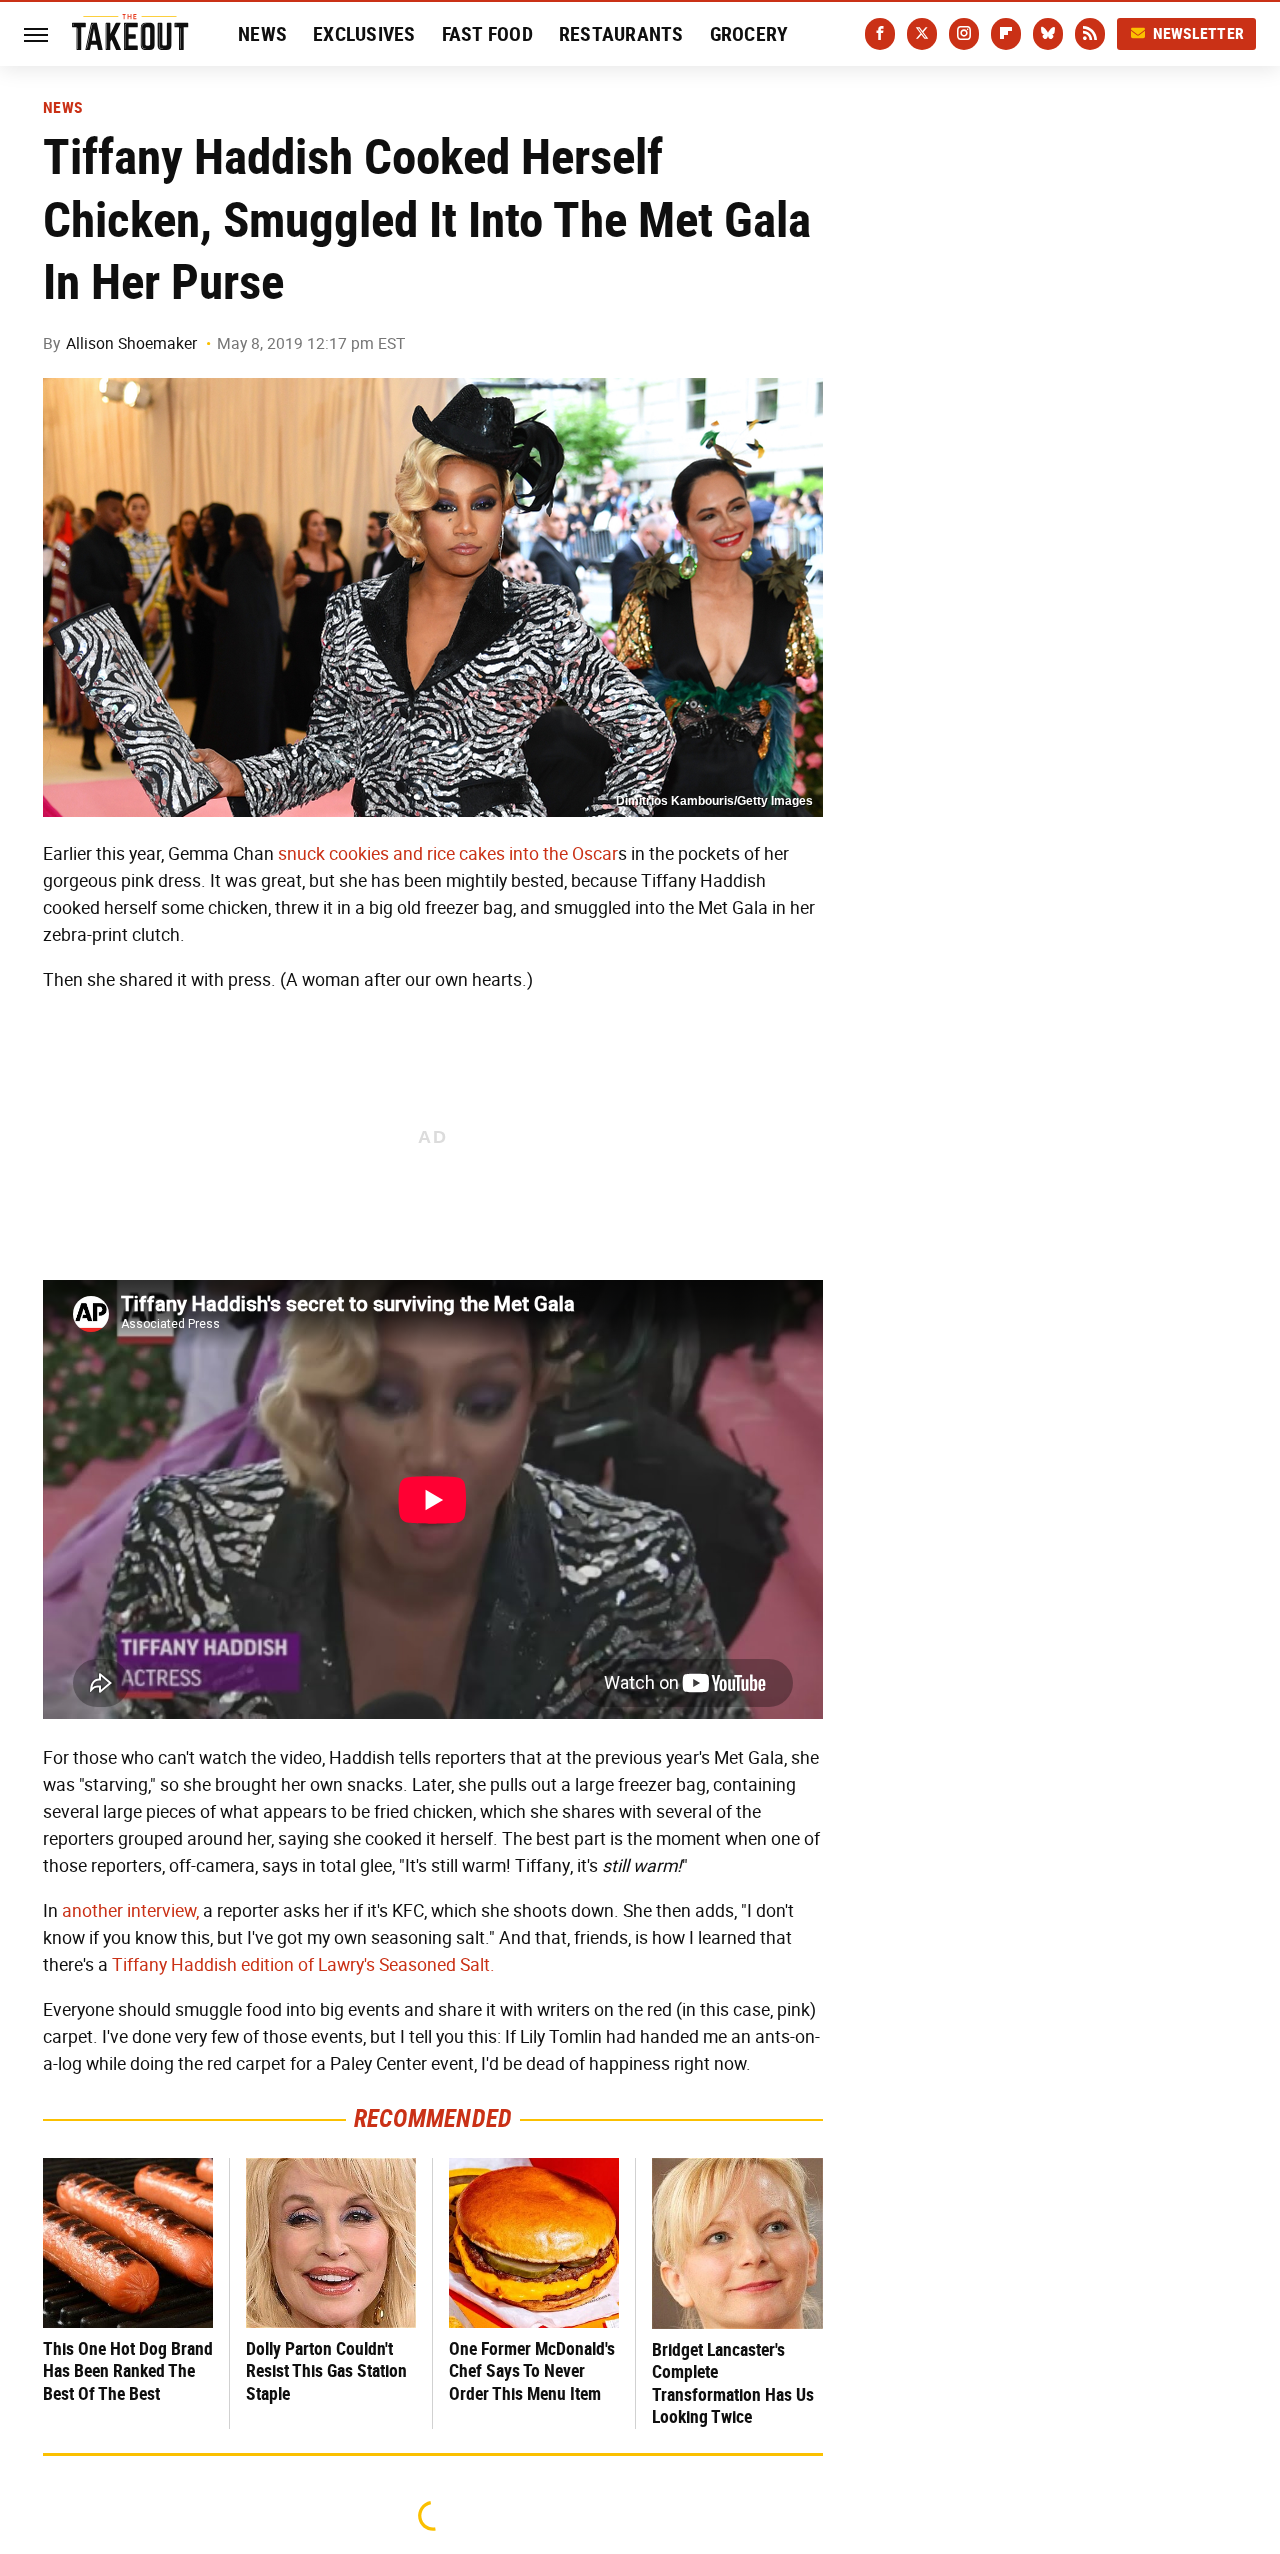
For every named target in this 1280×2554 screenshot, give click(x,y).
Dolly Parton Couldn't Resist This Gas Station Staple (326, 2371)
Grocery (749, 34)
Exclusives (364, 34)
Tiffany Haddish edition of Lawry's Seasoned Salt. (303, 1965)
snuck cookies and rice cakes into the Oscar (448, 854)
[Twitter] (922, 34)
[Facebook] (880, 34)
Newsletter (1199, 33)
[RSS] (1090, 34)
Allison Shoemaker (131, 343)
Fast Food (487, 34)
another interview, (130, 1911)
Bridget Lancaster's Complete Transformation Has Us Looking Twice (733, 2383)
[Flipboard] (1006, 34)
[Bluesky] (1048, 34)
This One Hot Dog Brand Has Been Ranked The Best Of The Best (128, 2371)
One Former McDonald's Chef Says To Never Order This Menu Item (532, 2371)
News (262, 34)
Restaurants (621, 34)
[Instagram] (964, 34)
